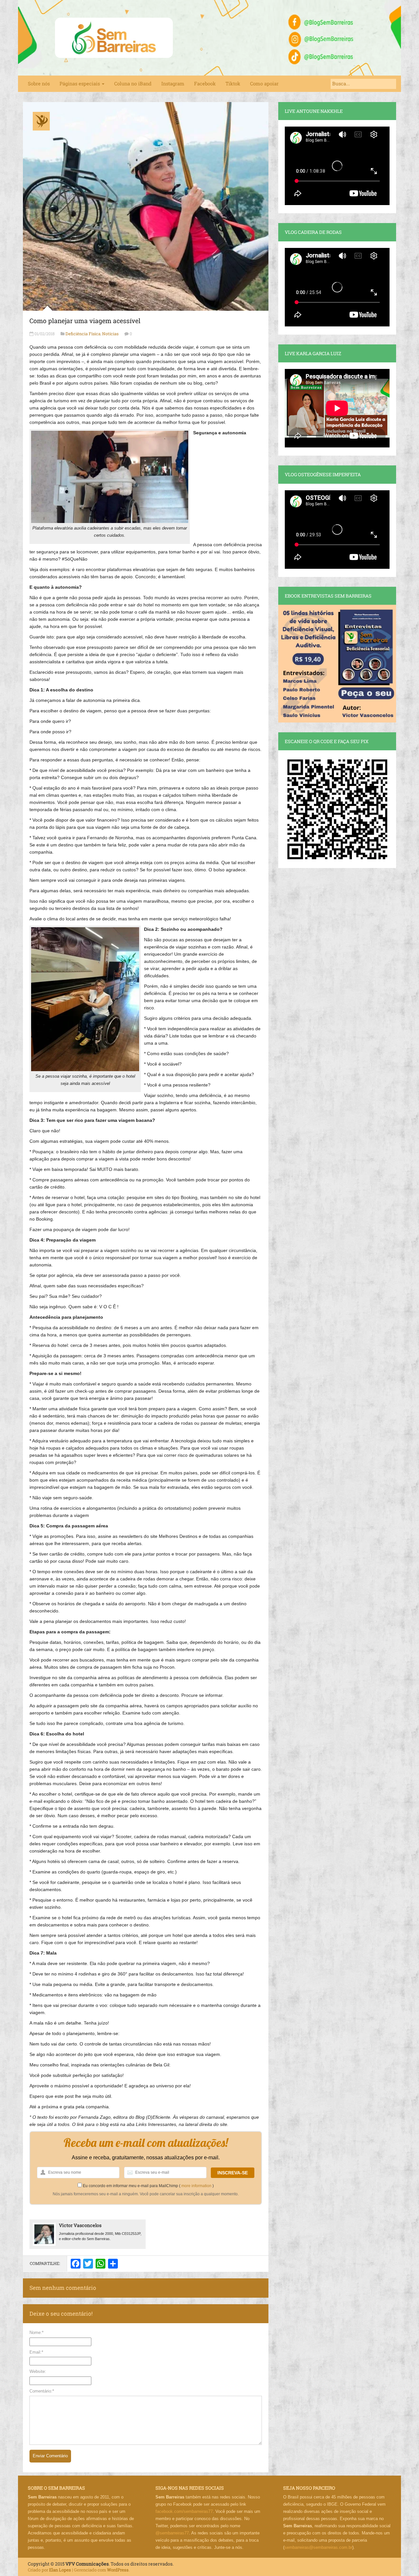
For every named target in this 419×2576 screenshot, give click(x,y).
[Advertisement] (146, 593)
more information (196, 2186)
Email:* (36, 2352)
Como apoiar (264, 84)
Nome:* (36, 2332)
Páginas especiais (80, 84)
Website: (38, 2371)
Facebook (205, 84)
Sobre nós (39, 84)
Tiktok (233, 84)
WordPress (118, 2570)
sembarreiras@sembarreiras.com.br (318, 2547)
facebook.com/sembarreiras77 (184, 2511)
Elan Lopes (60, 2570)
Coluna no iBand (133, 84)
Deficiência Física (83, 334)
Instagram (173, 84)
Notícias (110, 334)
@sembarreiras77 (172, 2533)
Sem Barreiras (114, 38)
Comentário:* (42, 2391)
